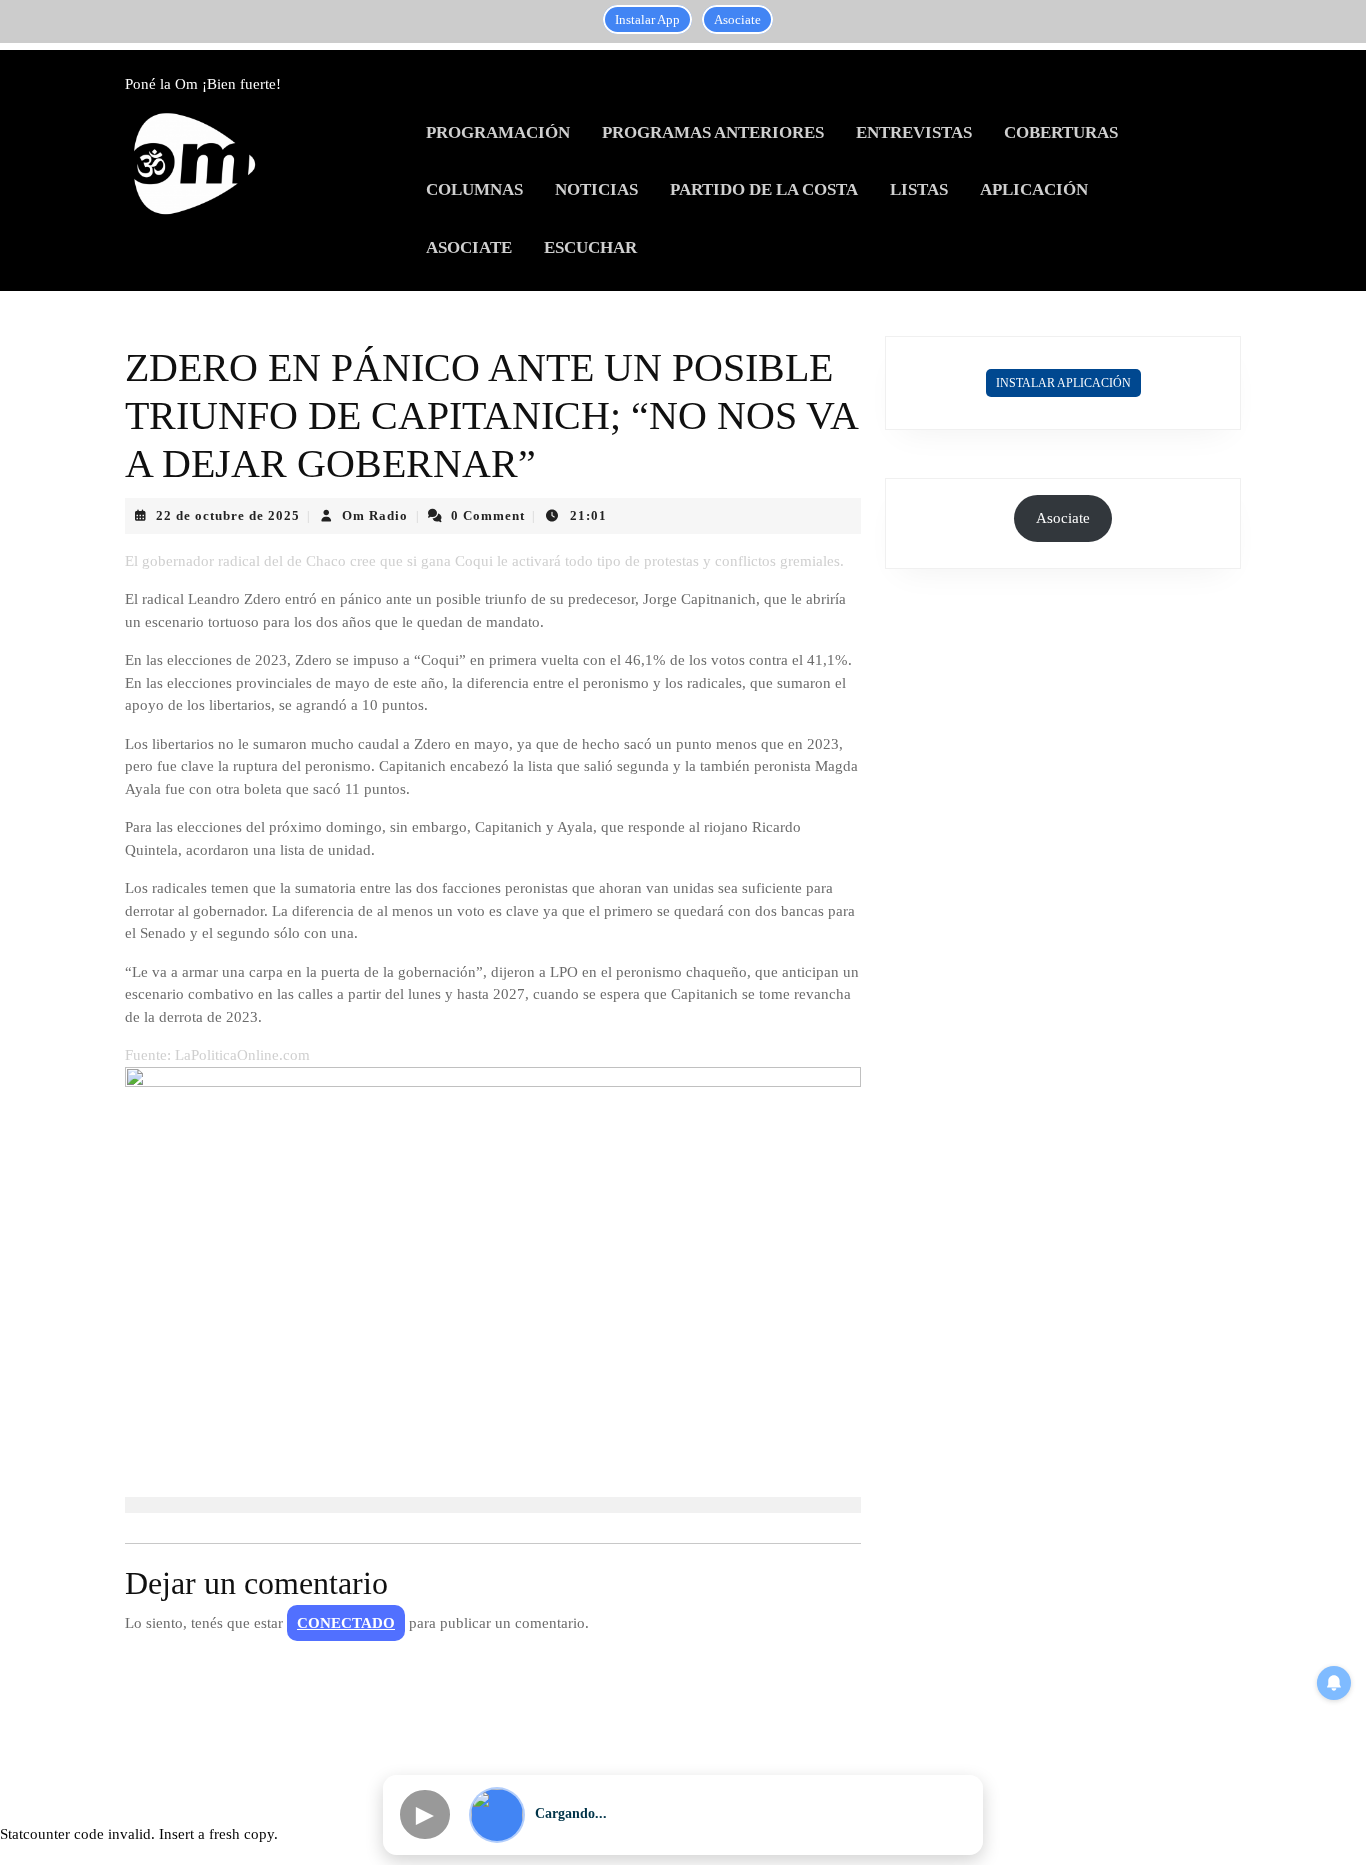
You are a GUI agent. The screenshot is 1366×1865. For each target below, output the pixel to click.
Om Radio (375, 515)
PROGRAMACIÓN (498, 132)
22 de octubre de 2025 (228, 515)
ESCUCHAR (590, 247)
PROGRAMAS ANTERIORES (713, 132)
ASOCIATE (469, 247)
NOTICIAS (596, 189)
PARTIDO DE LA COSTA (764, 189)
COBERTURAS (1061, 132)
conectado (346, 1623)
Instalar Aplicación (1063, 383)
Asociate (737, 19)
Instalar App (647, 19)
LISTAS (919, 189)
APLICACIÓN (1034, 189)
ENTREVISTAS (914, 132)
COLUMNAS (474, 189)
